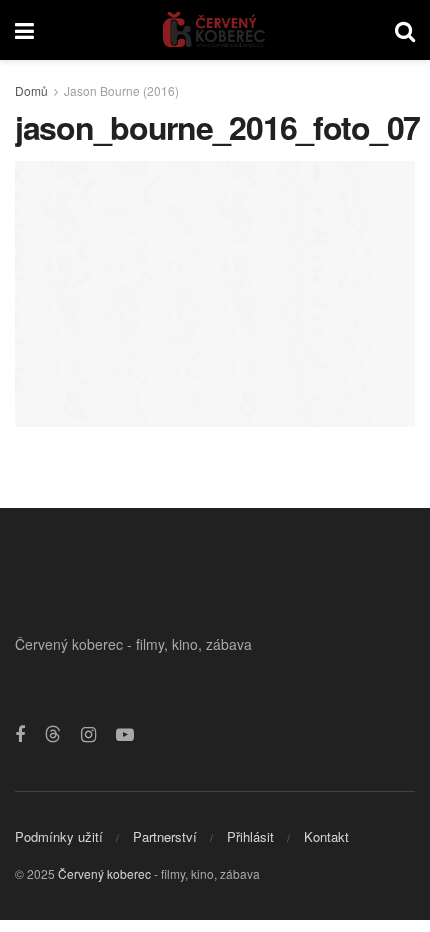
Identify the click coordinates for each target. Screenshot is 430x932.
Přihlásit (250, 836)
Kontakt (326, 836)
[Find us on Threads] (53, 734)
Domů (31, 90)
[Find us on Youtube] (125, 735)
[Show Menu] (24, 30)
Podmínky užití (59, 836)
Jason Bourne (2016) (121, 90)
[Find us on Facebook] (20, 735)
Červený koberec (104, 873)
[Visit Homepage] (214, 30)
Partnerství (165, 836)
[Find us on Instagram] (88, 735)
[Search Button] (405, 30)
